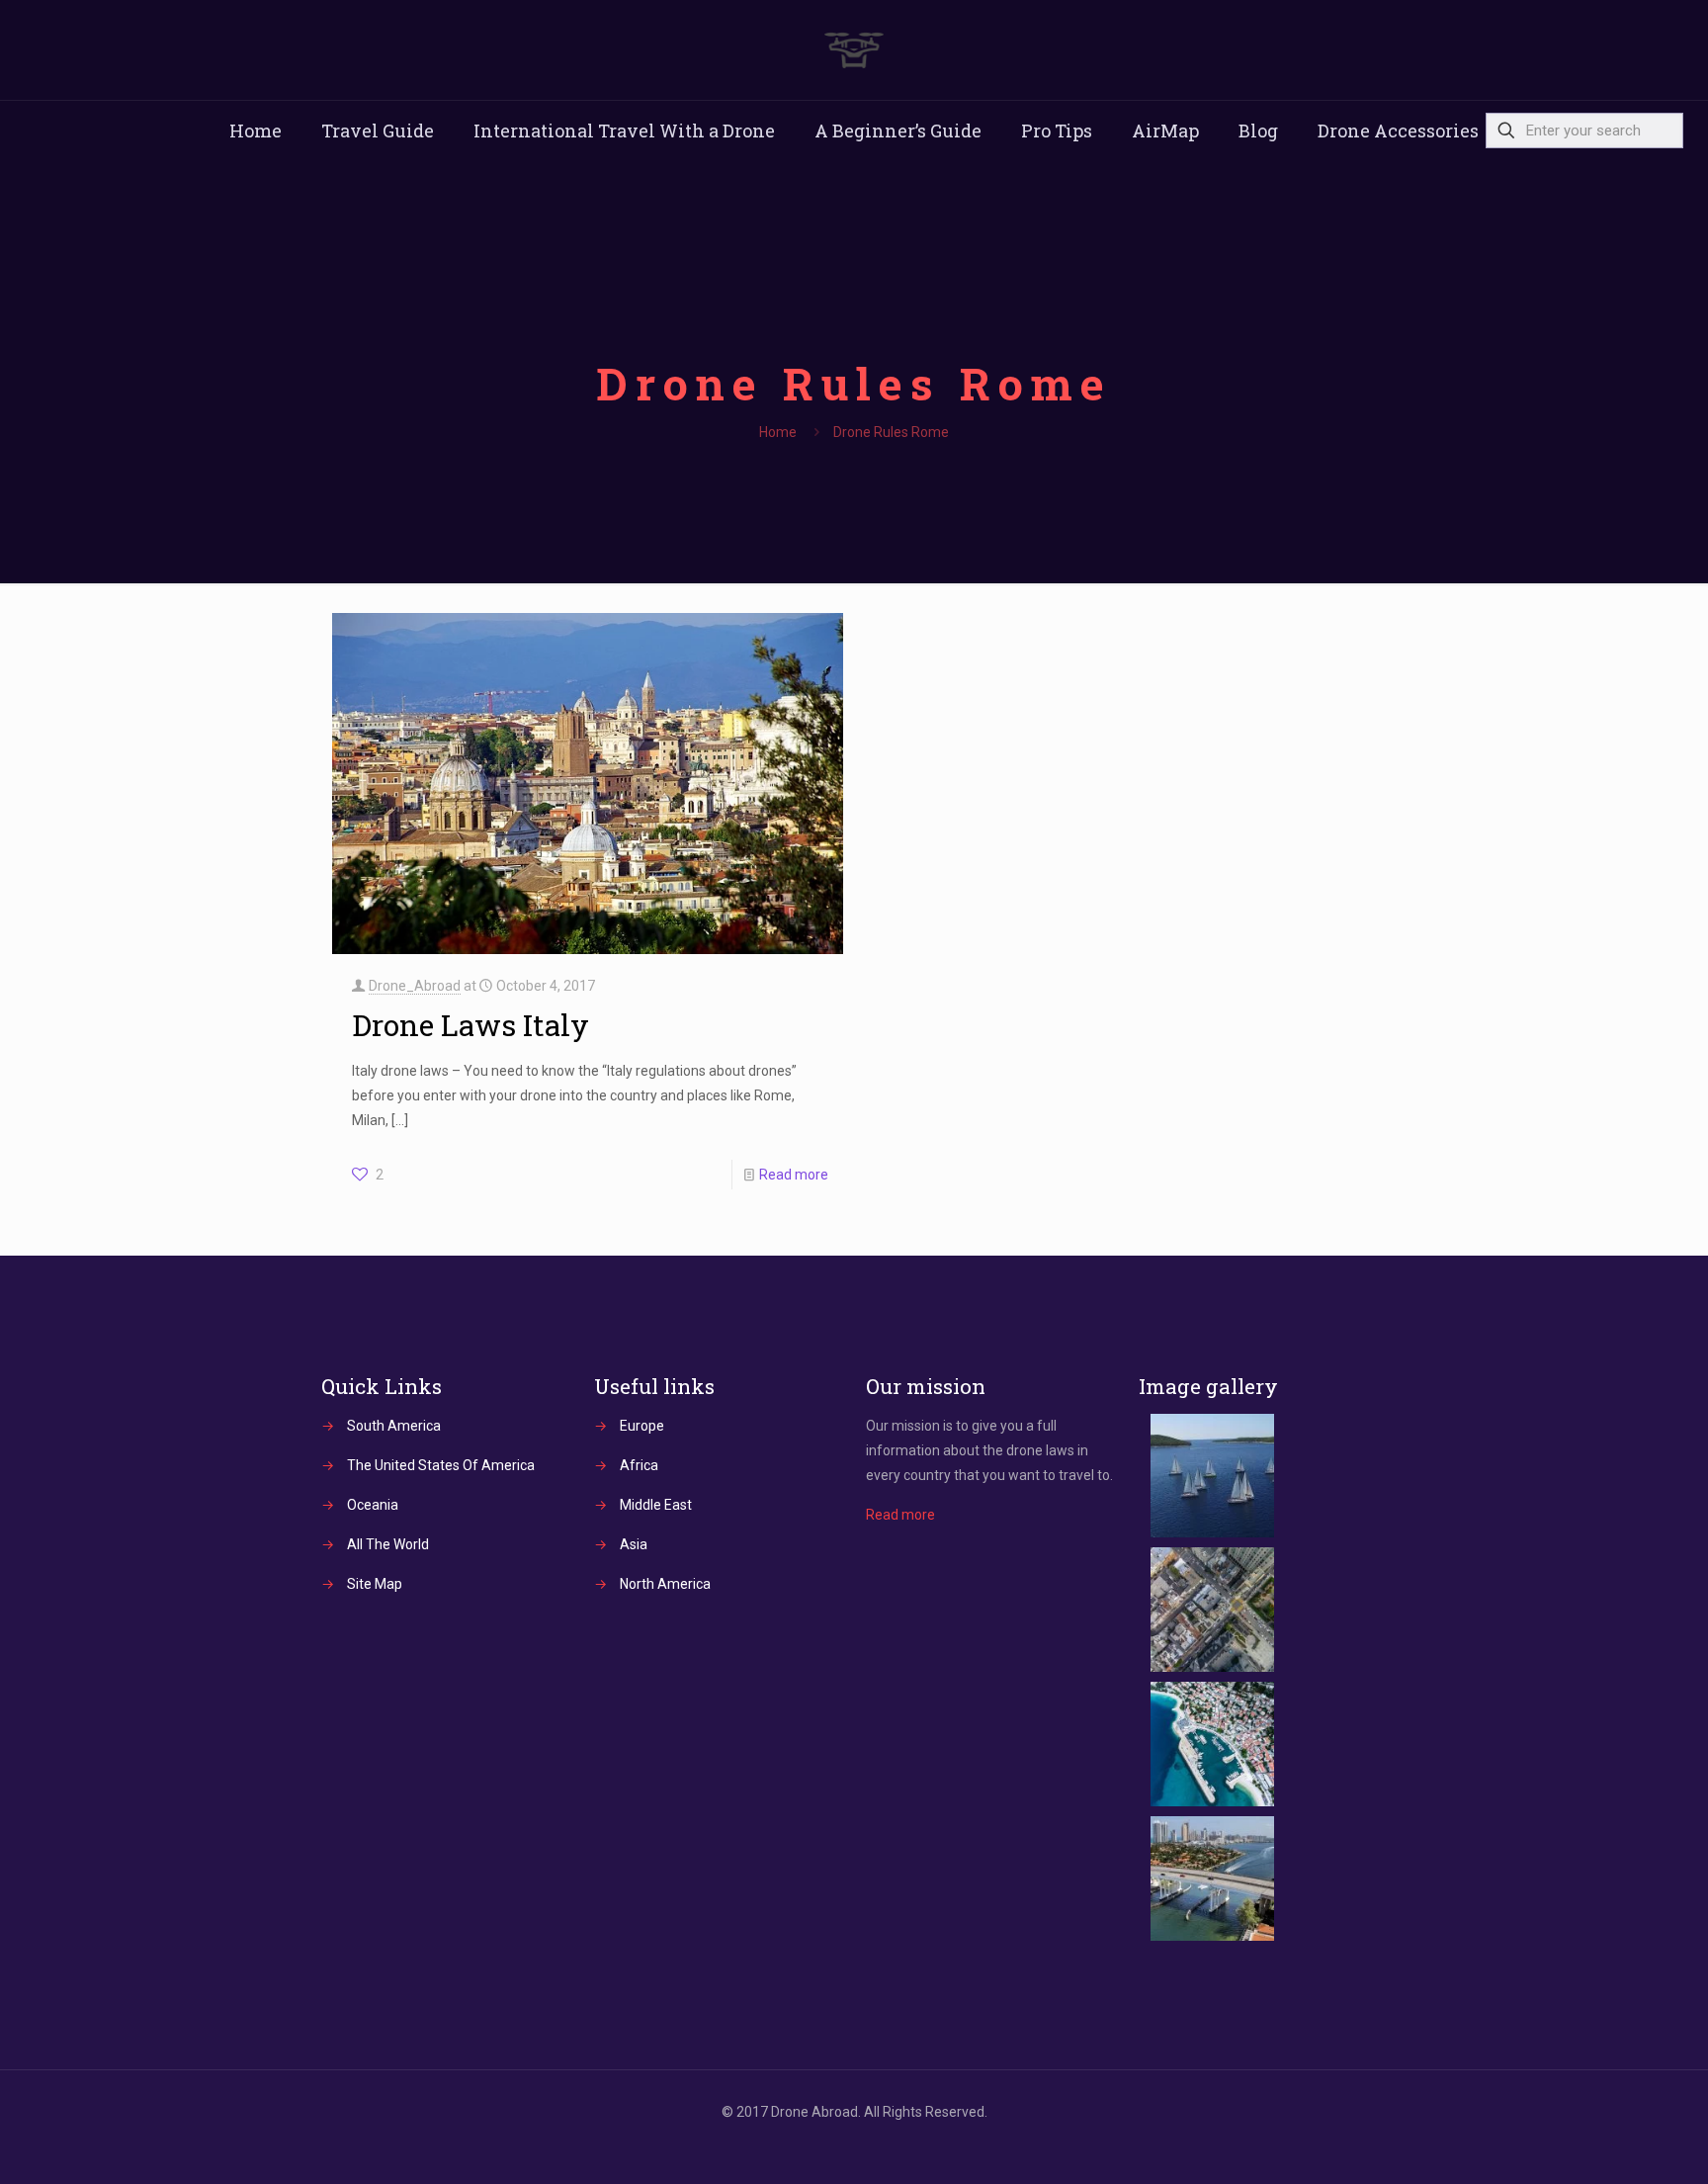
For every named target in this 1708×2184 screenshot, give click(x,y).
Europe (642, 1426)
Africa (639, 1465)
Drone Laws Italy (470, 1025)
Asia (634, 1544)
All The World (388, 1544)
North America (665, 1584)
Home (778, 432)
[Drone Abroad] (854, 50)
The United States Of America (441, 1465)
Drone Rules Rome (891, 432)
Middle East (656, 1505)
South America (394, 1426)
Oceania (373, 1505)
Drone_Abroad (415, 986)
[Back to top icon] (1613, 2143)
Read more (794, 1175)
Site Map (375, 1584)
